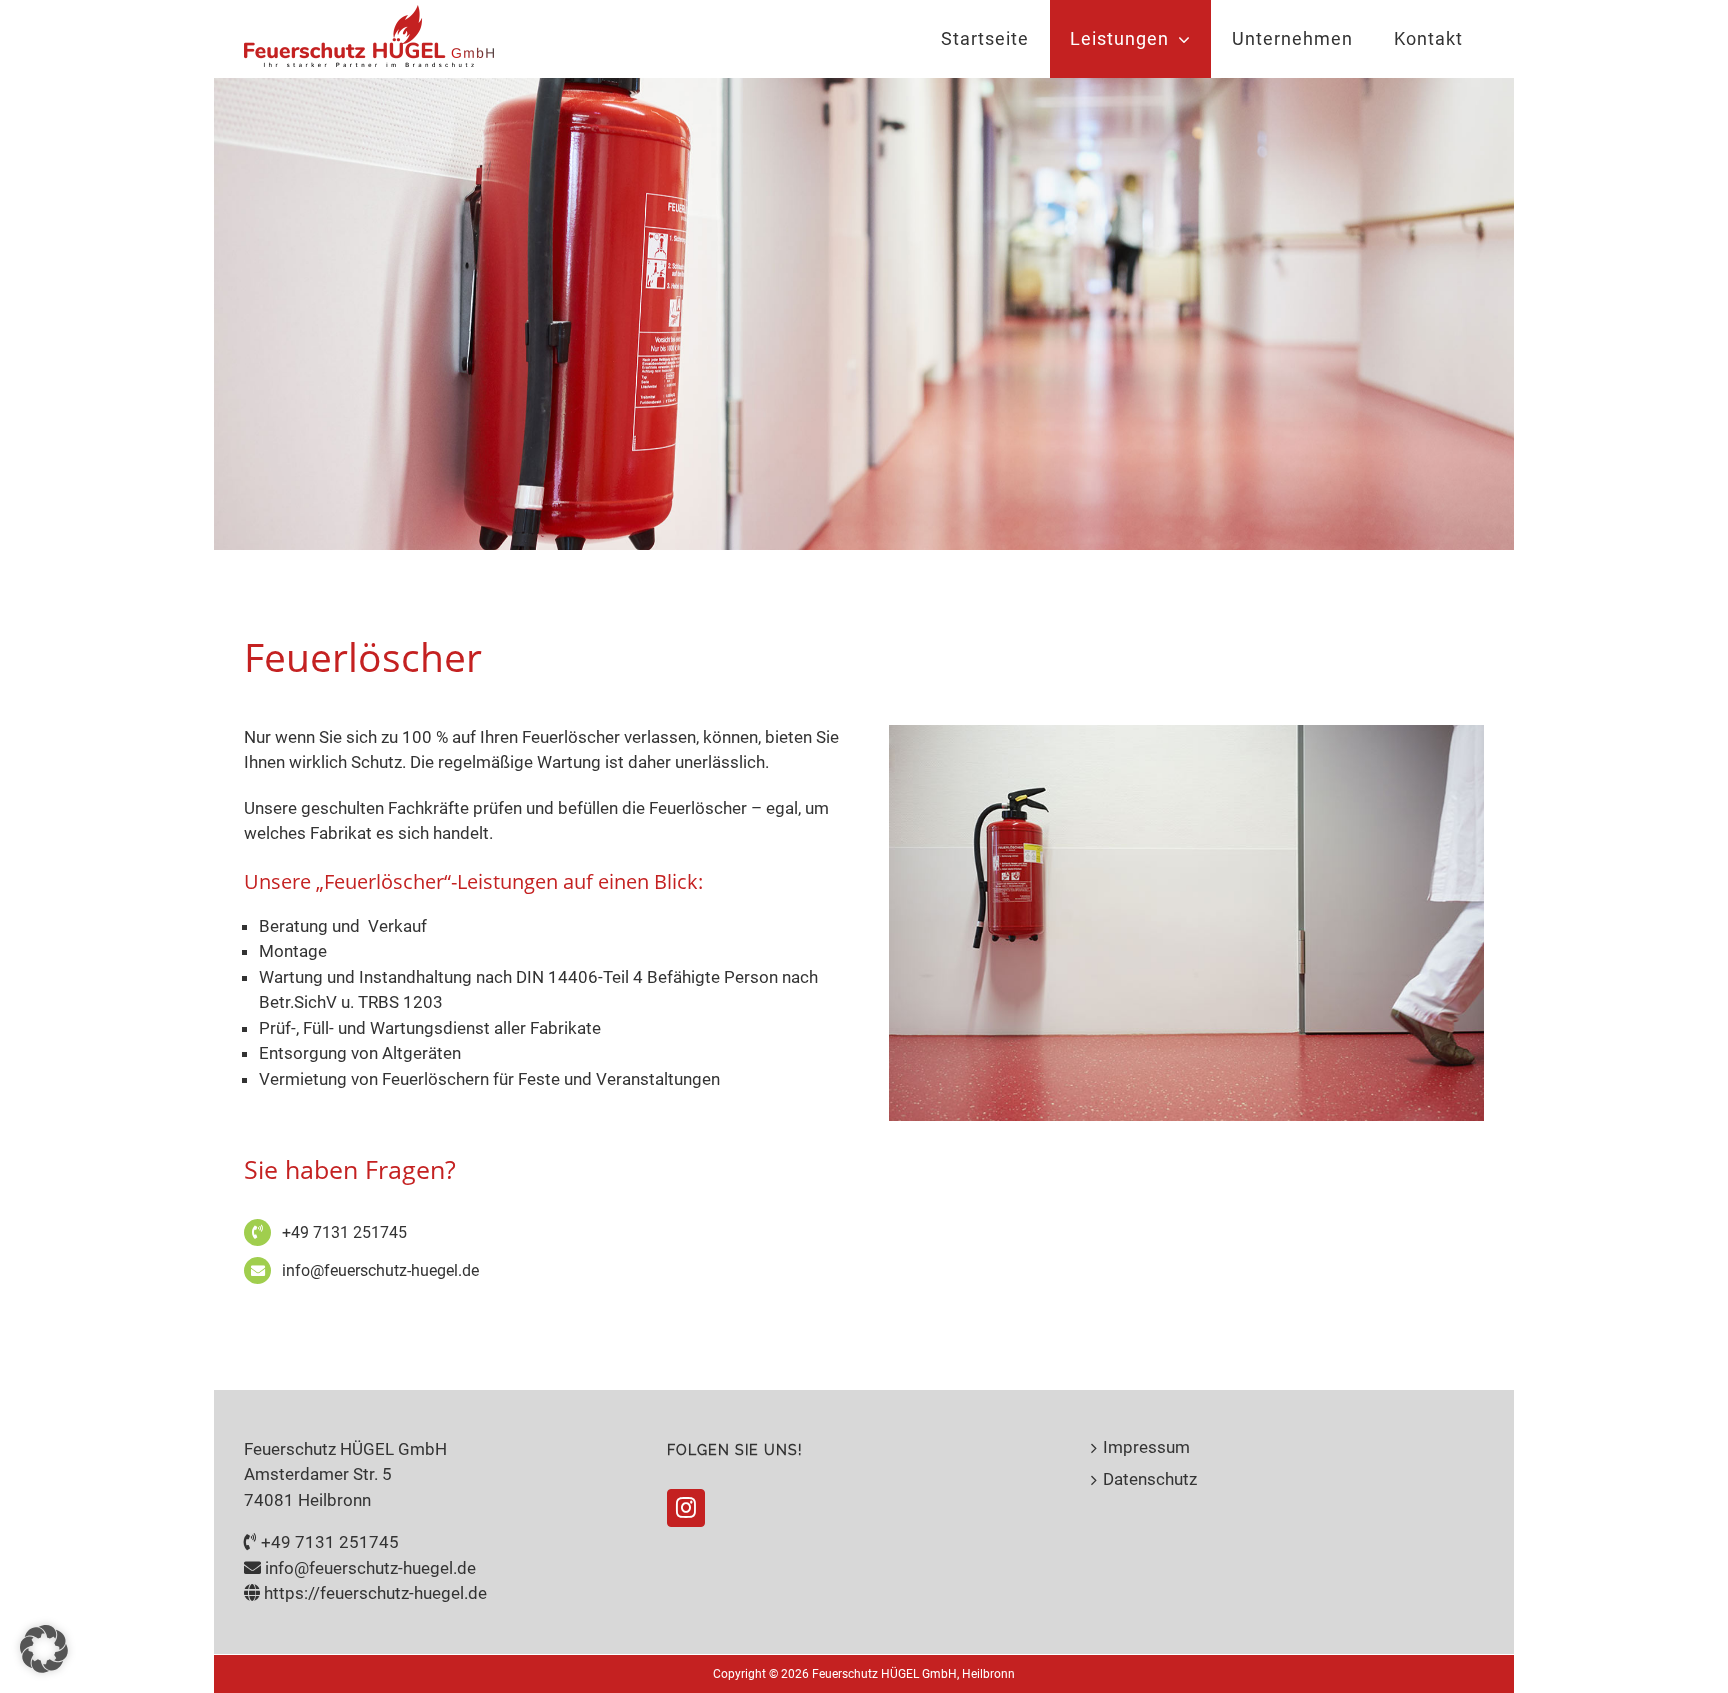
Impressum (1146, 1447)
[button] (44, 1649)
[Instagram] (686, 1508)
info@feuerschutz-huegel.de (380, 1270)
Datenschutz (1150, 1479)
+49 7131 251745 (344, 1232)
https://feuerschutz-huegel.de (375, 1593)
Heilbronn (988, 1674)
